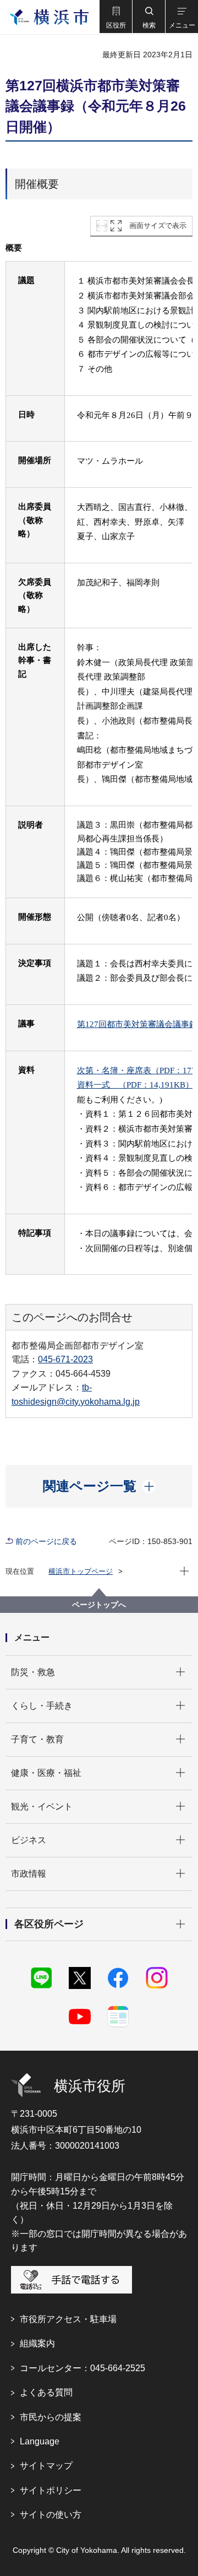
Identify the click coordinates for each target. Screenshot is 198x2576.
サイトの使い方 (51, 2515)
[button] (116, 17)
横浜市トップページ (81, 1571)
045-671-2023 (65, 1359)
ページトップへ (99, 1605)
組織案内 (37, 2343)
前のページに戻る (46, 1541)
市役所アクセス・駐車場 (68, 2319)
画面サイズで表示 (158, 225)
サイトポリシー (51, 2490)
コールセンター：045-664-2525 (82, 2368)
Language (40, 2441)
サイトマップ (46, 2466)
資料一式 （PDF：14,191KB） (135, 1085)
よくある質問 (46, 2392)
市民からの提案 (51, 2417)
